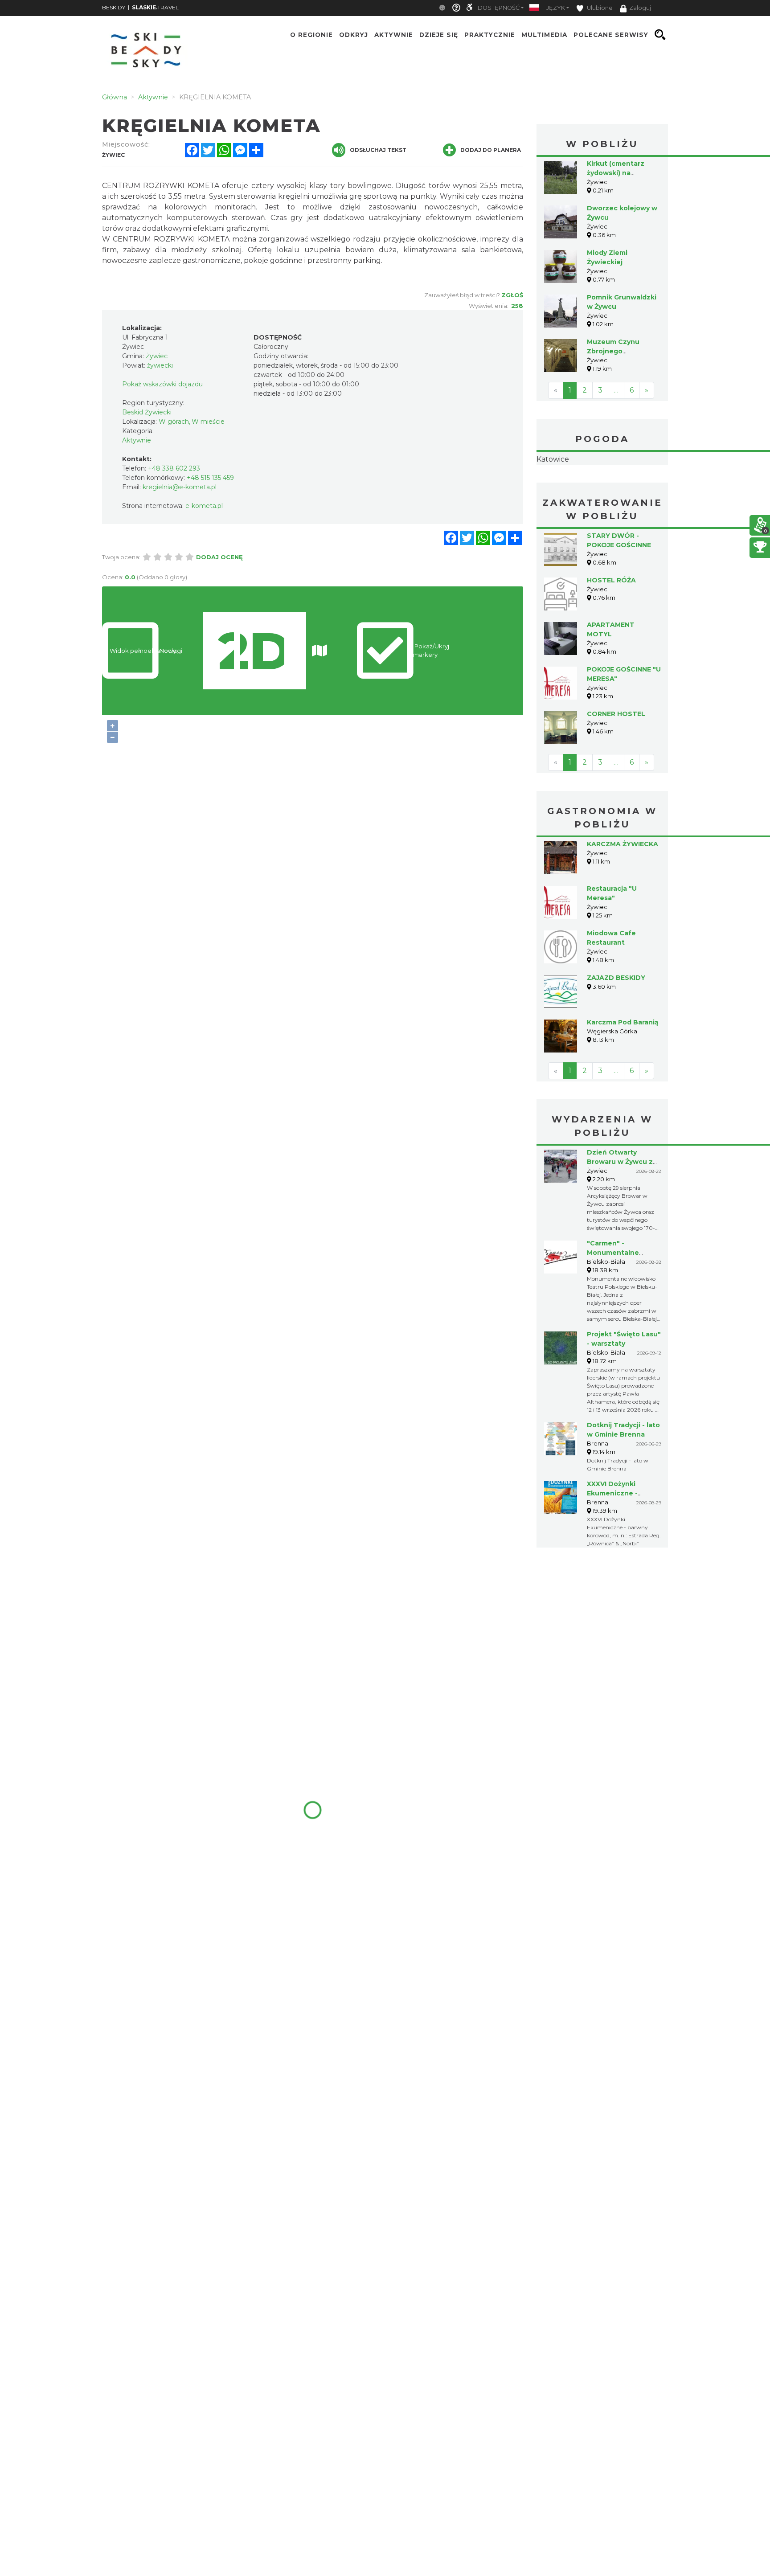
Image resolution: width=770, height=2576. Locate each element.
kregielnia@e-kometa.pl (180, 487)
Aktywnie (394, 35)
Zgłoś (512, 295)
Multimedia (544, 35)
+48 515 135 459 (210, 478)
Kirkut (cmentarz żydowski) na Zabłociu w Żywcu (617, 173)
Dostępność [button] (499, 8)
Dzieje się (439, 35)
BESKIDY (114, 7)
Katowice (553, 459)
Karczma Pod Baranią (623, 1022)
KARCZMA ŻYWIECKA (623, 844)
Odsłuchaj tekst (378, 150)
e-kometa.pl (204, 506)
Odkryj (354, 35)
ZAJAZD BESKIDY (616, 978)
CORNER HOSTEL (616, 714)
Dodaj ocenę (219, 557)
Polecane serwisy (611, 35)
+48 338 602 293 (174, 468)
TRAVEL (155, 7)
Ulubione (599, 8)
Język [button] (556, 8)
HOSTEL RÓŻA (611, 580)
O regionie (311, 35)
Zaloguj (640, 8)
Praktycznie (490, 35)
